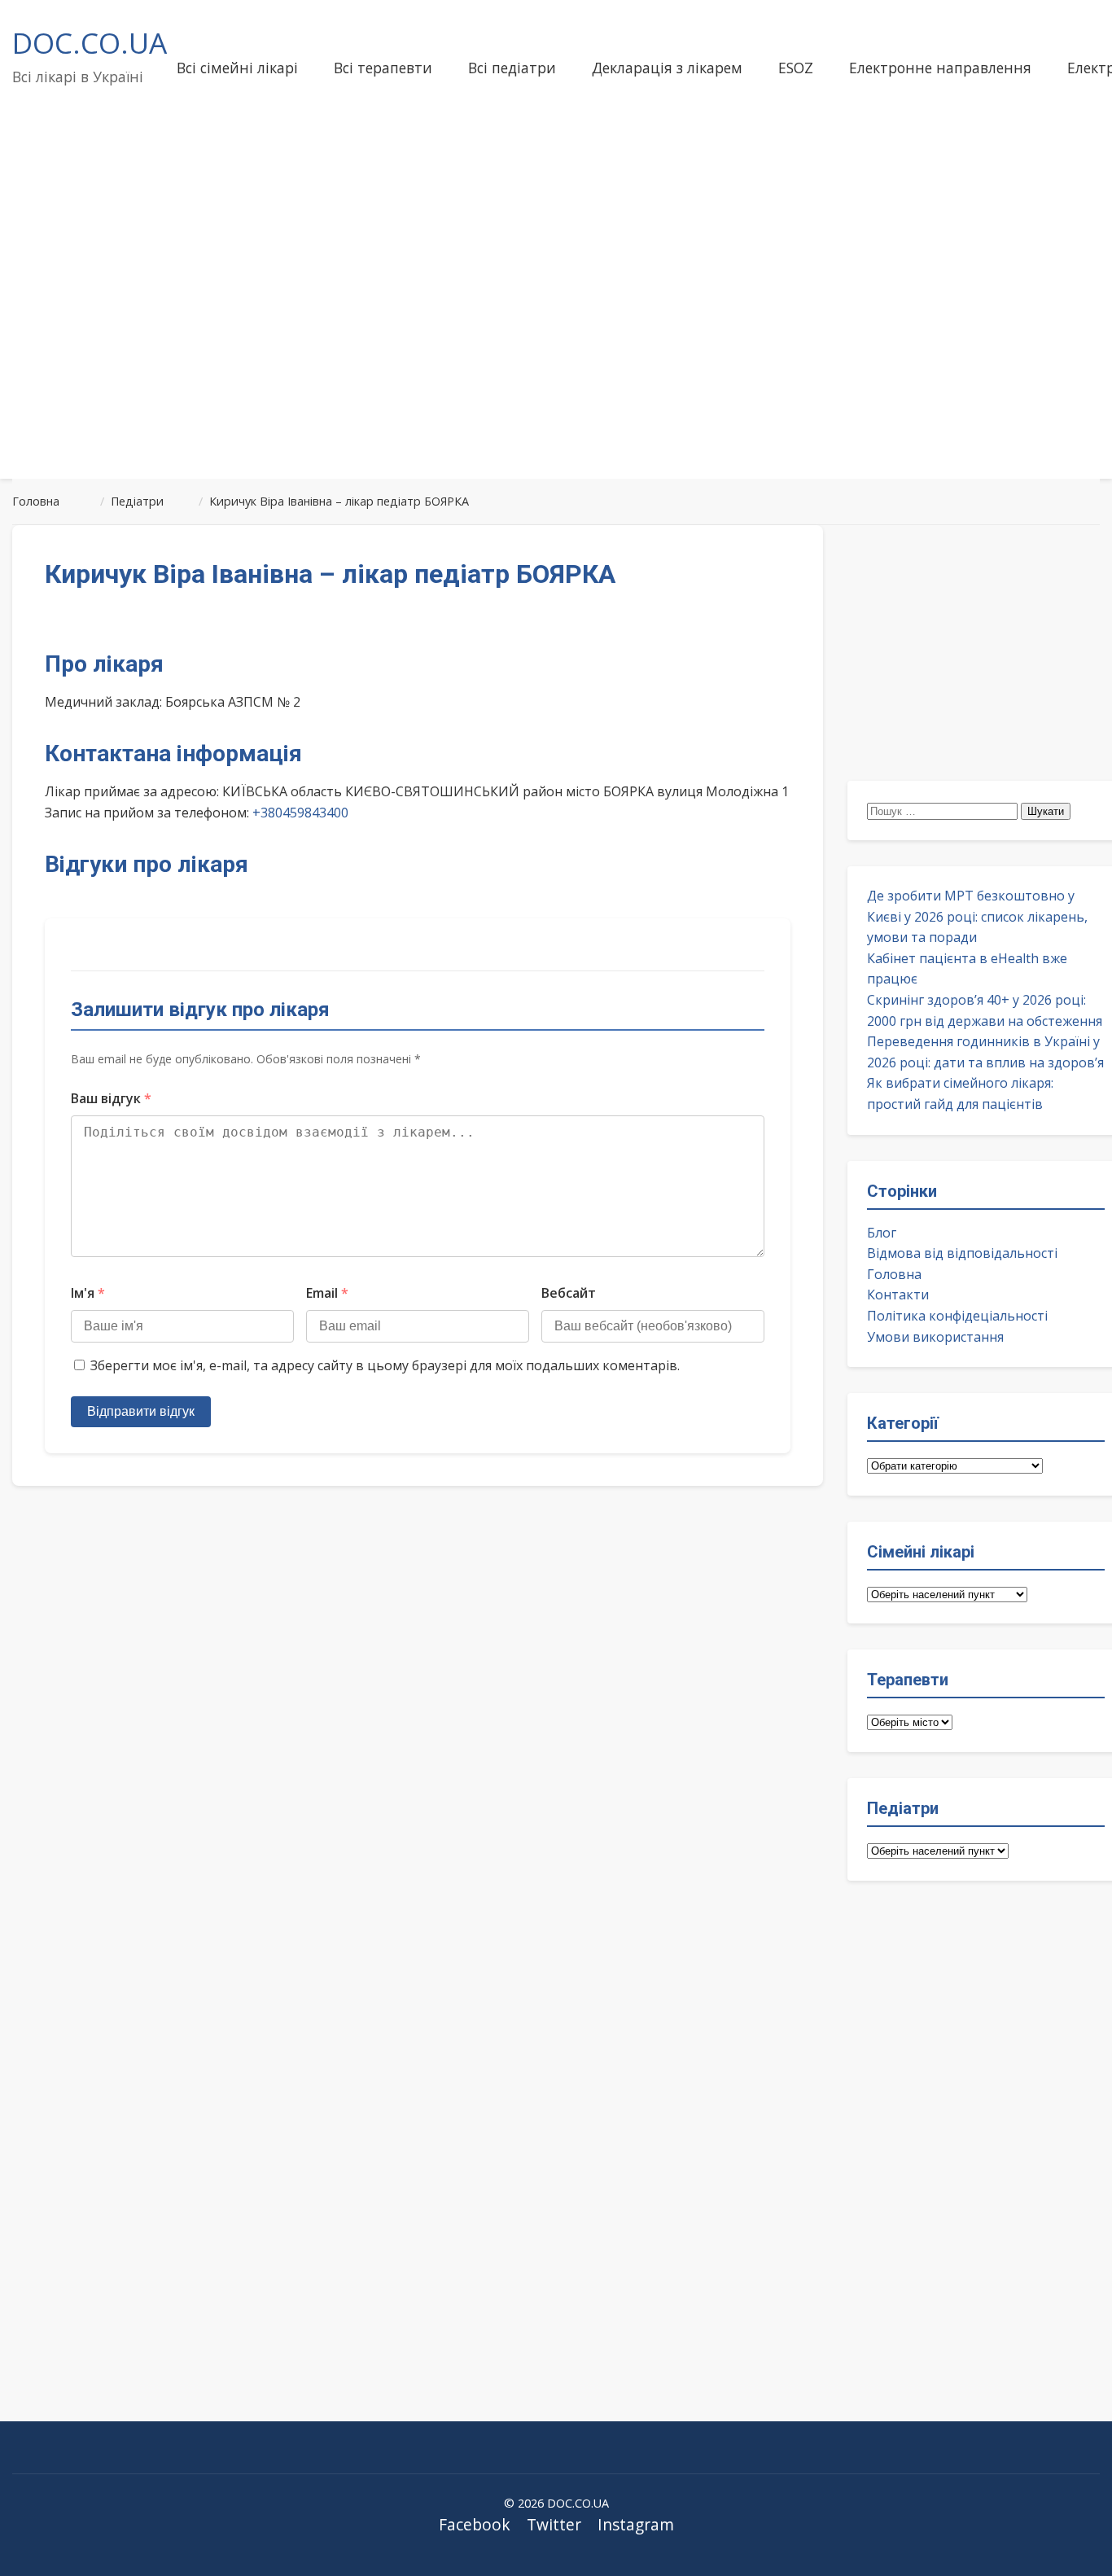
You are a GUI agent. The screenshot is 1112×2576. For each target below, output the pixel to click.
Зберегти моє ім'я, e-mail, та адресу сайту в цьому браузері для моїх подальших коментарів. (385, 1365)
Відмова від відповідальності (962, 1253)
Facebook (475, 2524)
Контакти (898, 1295)
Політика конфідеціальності (957, 1316)
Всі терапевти (383, 68)
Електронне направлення (940, 68)
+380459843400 (300, 813)
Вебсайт (569, 1293)
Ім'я (88, 1293)
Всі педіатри (512, 68)
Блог (882, 1233)
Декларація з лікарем (667, 68)
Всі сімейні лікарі (237, 68)
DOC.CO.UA (90, 42)
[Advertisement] (556, 337)
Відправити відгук (141, 1411)
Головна (894, 1274)
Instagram (636, 2524)
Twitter (554, 2524)
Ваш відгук (111, 1098)
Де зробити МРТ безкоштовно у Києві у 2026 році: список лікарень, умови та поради (977, 916)
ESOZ (796, 68)
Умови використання (935, 1337)
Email (327, 1293)
